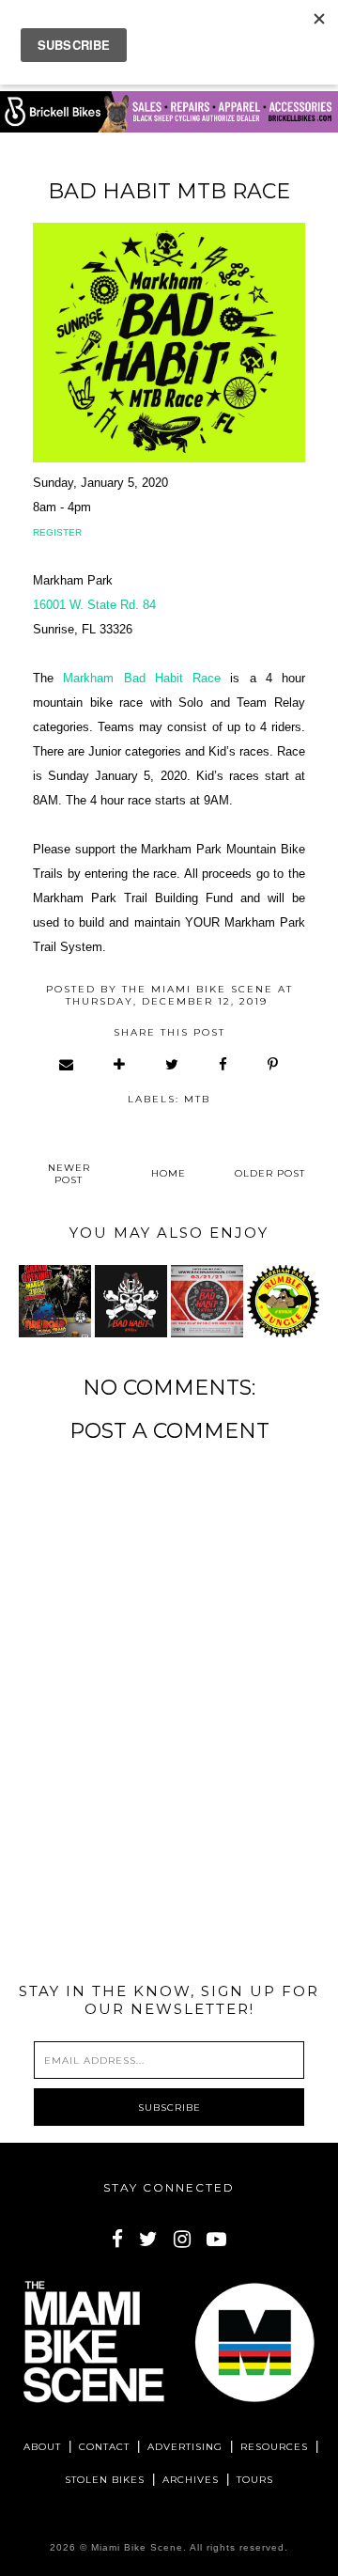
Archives (191, 2480)
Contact (104, 2447)
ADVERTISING (185, 2447)
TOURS (255, 2480)
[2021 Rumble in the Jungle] (283, 1301)
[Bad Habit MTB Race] (131, 1301)
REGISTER (57, 532)
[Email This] (67, 1064)
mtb (197, 1099)
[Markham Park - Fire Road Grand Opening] (55, 1301)
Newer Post (69, 1174)
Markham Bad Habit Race (142, 678)
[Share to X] (173, 1064)
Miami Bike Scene (137, 2547)
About (42, 2447)
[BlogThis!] (120, 1064)
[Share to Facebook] (224, 1064)
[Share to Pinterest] (274, 1064)
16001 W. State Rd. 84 (94, 605)
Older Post (270, 1173)
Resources (274, 2447)
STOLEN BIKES (105, 2480)
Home (169, 1173)
